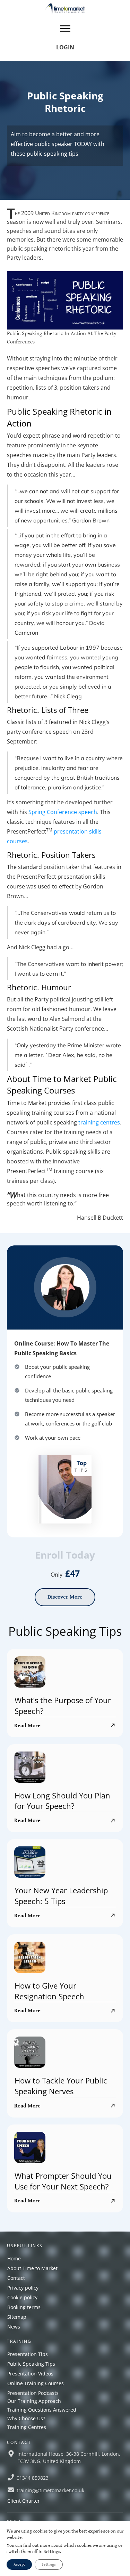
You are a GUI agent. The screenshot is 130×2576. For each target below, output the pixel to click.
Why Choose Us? (26, 2418)
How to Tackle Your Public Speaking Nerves (61, 2086)
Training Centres (27, 2427)
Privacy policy (23, 2288)
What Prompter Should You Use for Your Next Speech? (63, 2181)
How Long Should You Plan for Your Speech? (62, 1801)
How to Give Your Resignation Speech (49, 1991)
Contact (16, 2278)
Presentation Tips (28, 2354)
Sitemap (17, 2317)
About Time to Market (32, 2268)
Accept (19, 2564)
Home (14, 2258)
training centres (99, 1122)
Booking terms (24, 2307)
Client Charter (24, 2501)
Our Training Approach (34, 2401)
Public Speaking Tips (31, 2364)
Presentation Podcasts (33, 2393)
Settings (49, 2564)
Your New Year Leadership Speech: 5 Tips (61, 1896)
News (14, 2327)
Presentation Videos (30, 2374)
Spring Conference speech (63, 812)
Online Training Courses (36, 2383)
